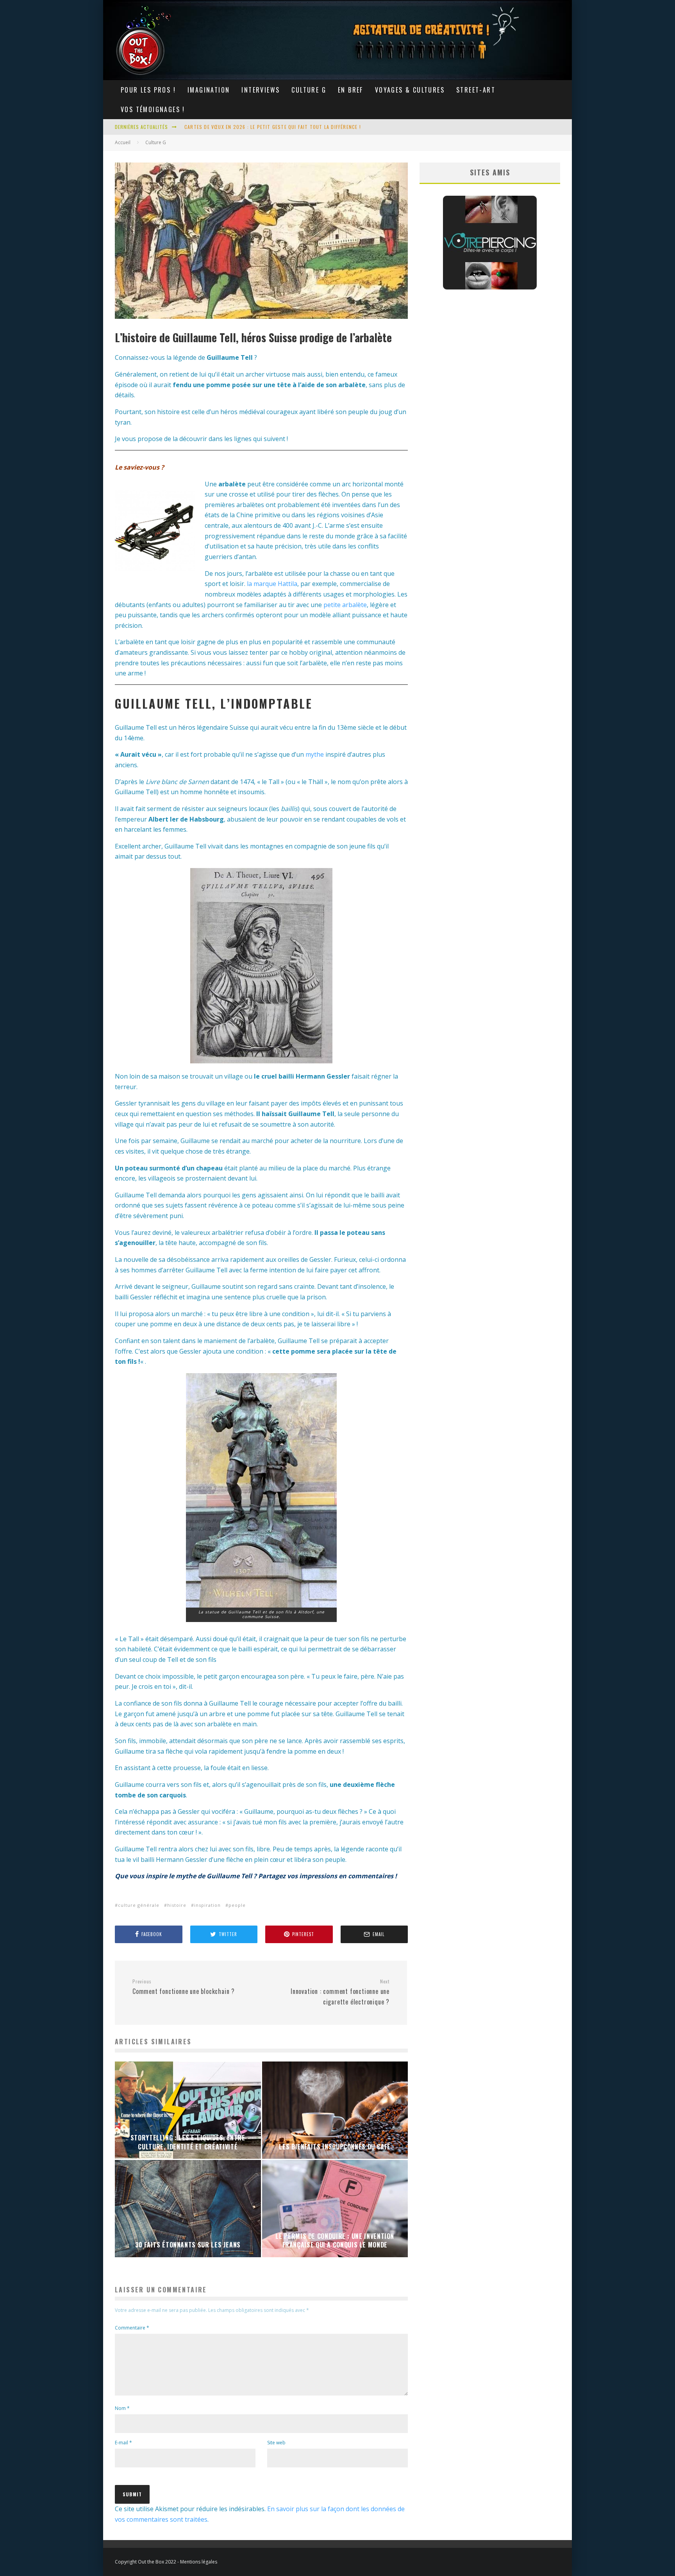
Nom (122, 2408)
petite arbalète (345, 605)
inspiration (207, 1905)
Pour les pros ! (148, 90)
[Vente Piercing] (490, 287)
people (237, 1905)
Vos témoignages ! (153, 109)
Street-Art (476, 90)
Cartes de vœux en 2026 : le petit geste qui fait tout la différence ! (273, 126)
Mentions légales (199, 2562)
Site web (276, 2443)
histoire (177, 1905)
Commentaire (132, 2328)
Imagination (209, 90)
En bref (351, 90)
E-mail (123, 2443)
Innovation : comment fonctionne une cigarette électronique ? (340, 1992)
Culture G (309, 90)
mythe (315, 754)
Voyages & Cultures (410, 90)
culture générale (139, 1905)
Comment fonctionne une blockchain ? (184, 1987)
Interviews (261, 90)
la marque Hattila (272, 584)
